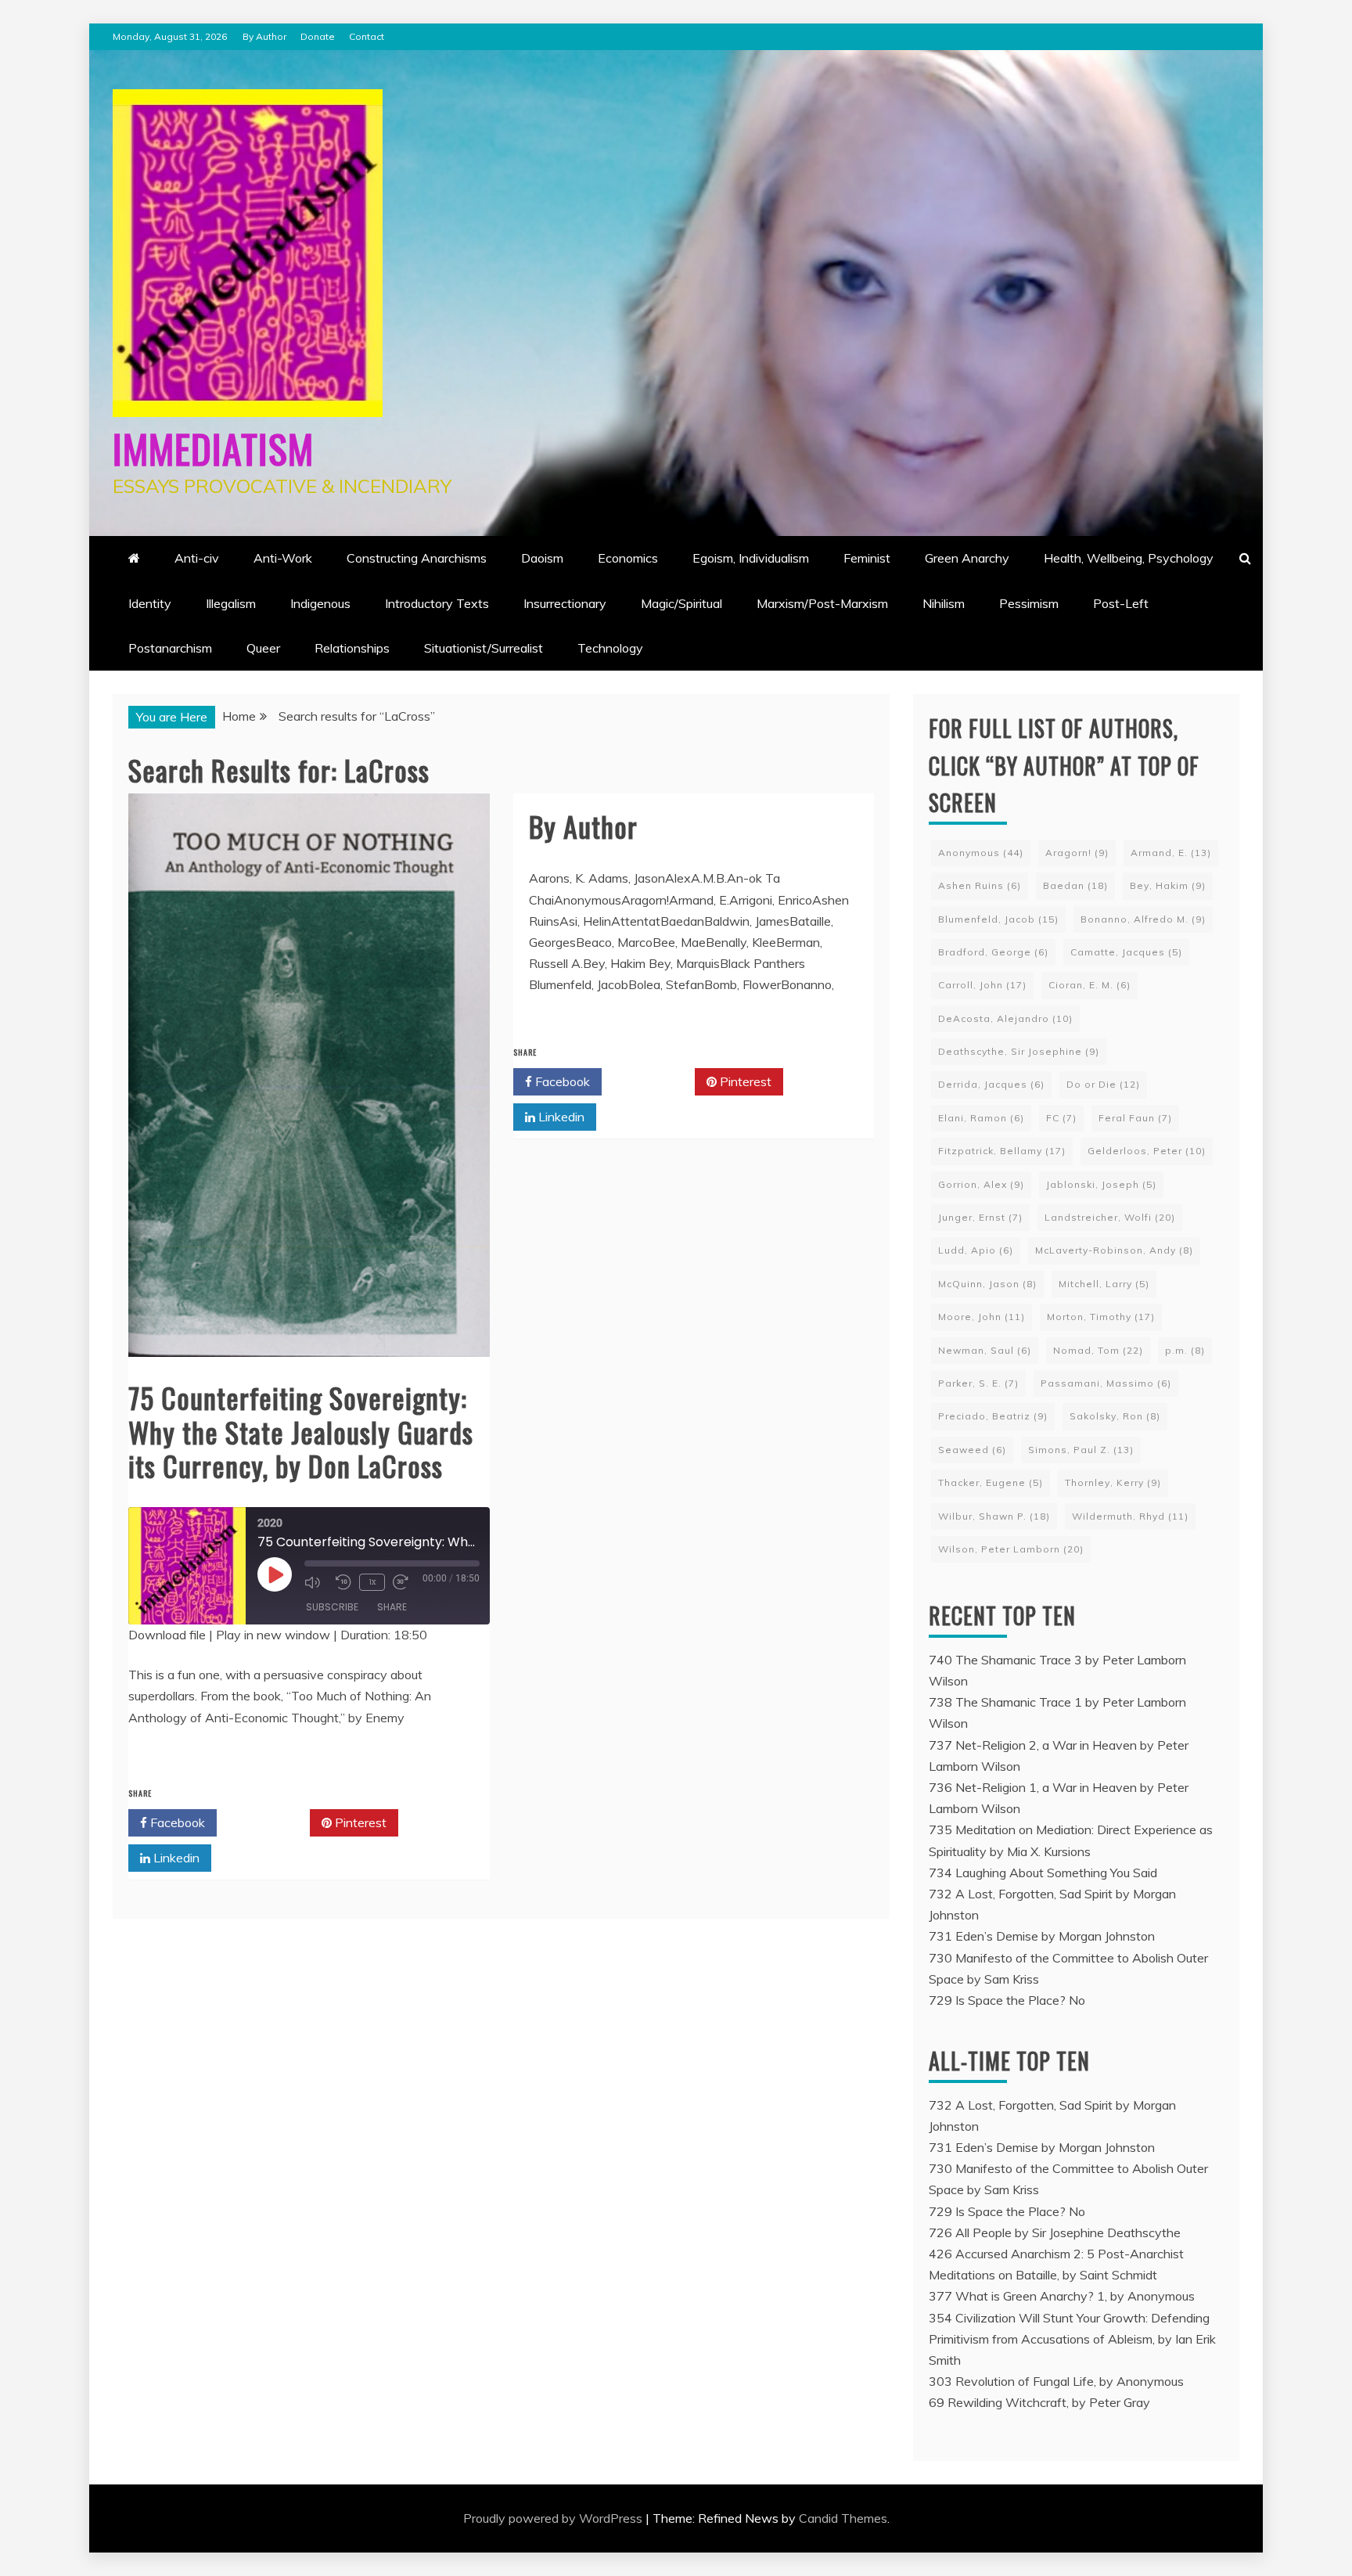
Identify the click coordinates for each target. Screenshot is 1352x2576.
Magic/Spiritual (681, 603)
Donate (318, 36)
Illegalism (231, 603)
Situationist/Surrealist (484, 648)
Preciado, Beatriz (993, 1416)
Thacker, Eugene (991, 1482)
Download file (167, 1635)
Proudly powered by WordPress (554, 2518)
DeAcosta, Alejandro (1005, 1018)
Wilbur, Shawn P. (994, 1516)
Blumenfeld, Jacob (998, 919)
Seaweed (972, 1450)
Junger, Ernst (980, 1217)
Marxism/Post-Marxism (822, 603)
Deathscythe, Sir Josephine (1019, 1051)
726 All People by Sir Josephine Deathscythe (1055, 2232)
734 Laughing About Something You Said (1043, 1873)
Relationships (352, 648)
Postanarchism (170, 648)
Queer (263, 648)
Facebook (176, 1822)
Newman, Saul (985, 1350)
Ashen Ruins (980, 885)
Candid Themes (843, 2518)
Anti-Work (283, 558)
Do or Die (1103, 1084)
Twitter (269, 1822)
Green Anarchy (967, 558)
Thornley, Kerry (1113, 1482)
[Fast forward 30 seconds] (405, 1582)
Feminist (867, 558)
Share (392, 1607)
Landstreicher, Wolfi (1110, 1217)
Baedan (1075, 885)
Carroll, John (982, 985)
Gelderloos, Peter (1147, 1151)
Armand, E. (1171, 853)
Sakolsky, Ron (1115, 1416)
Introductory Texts (437, 603)
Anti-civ (197, 558)
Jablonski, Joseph (1101, 1184)
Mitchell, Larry (1104, 1284)
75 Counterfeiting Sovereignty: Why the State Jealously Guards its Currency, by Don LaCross (301, 1431)
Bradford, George (993, 952)
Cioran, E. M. (1090, 985)
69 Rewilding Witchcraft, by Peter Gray (1039, 2402)
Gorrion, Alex (981, 1184)
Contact (367, 36)
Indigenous (320, 603)
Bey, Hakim (1168, 885)
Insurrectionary (565, 603)
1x (372, 1582)
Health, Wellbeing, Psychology (1129, 558)
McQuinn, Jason (987, 1284)
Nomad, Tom (1098, 1350)
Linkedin (175, 1858)
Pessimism (1029, 603)
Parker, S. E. (978, 1383)
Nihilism (944, 603)
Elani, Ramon (981, 1118)
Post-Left (1121, 603)
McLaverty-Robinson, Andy (1114, 1250)
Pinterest (359, 1822)
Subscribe (332, 1607)
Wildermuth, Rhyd (1130, 1516)
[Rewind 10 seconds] (343, 1582)
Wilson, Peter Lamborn (1011, 1549)
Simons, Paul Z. (1081, 1450)
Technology (610, 648)
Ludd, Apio (976, 1250)
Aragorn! (1077, 853)
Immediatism (213, 448)
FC (1061, 1118)
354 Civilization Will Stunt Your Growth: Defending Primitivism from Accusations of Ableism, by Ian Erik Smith (1072, 2339)
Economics (628, 558)
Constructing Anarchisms (417, 558)
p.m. (1185, 1350)
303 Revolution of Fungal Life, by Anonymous (1056, 2381)
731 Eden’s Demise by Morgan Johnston (1042, 1936)
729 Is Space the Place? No (1007, 2000)
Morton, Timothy (1101, 1317)
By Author (264, 36)
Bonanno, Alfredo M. (1143, 919)
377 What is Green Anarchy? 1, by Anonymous (1062, 2296)
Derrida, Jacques (991, 1084)
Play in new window (273, 1635)
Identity (150, 603)
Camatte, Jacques (1126, 952)
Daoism (542, 558)
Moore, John (982, 1317)
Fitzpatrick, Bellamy (1002, 1151)
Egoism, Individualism (751, 558)
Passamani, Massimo (1106, 1383)
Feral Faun (1135, 1118)
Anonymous (981, 853)
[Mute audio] (316, 1582)
